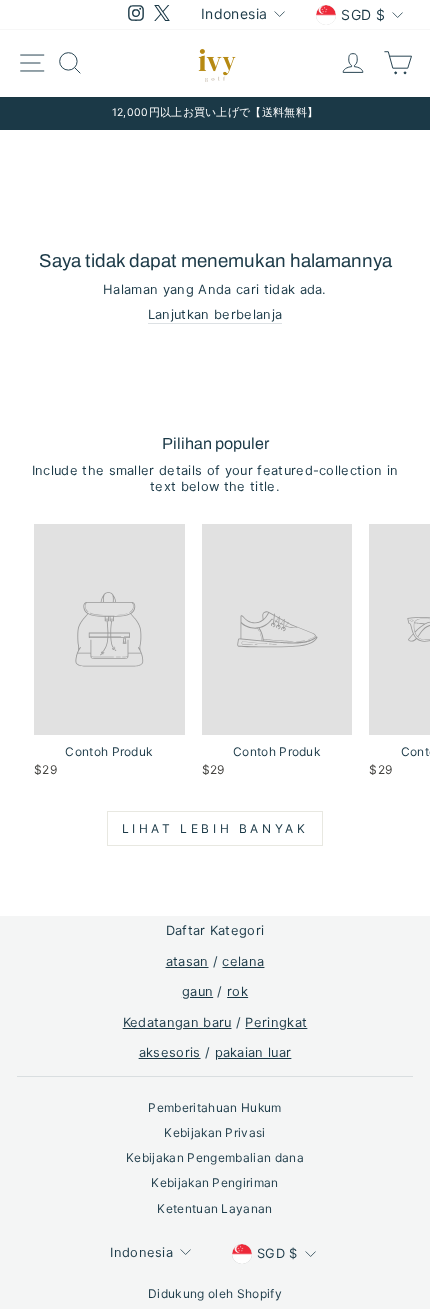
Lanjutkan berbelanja (215, 314)
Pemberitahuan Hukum (214, 1107)
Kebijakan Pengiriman (214, 1182)
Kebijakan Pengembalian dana (215, 1157)
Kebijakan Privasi (214, 1132)
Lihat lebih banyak (215, 828)
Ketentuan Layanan (214, 1208)
